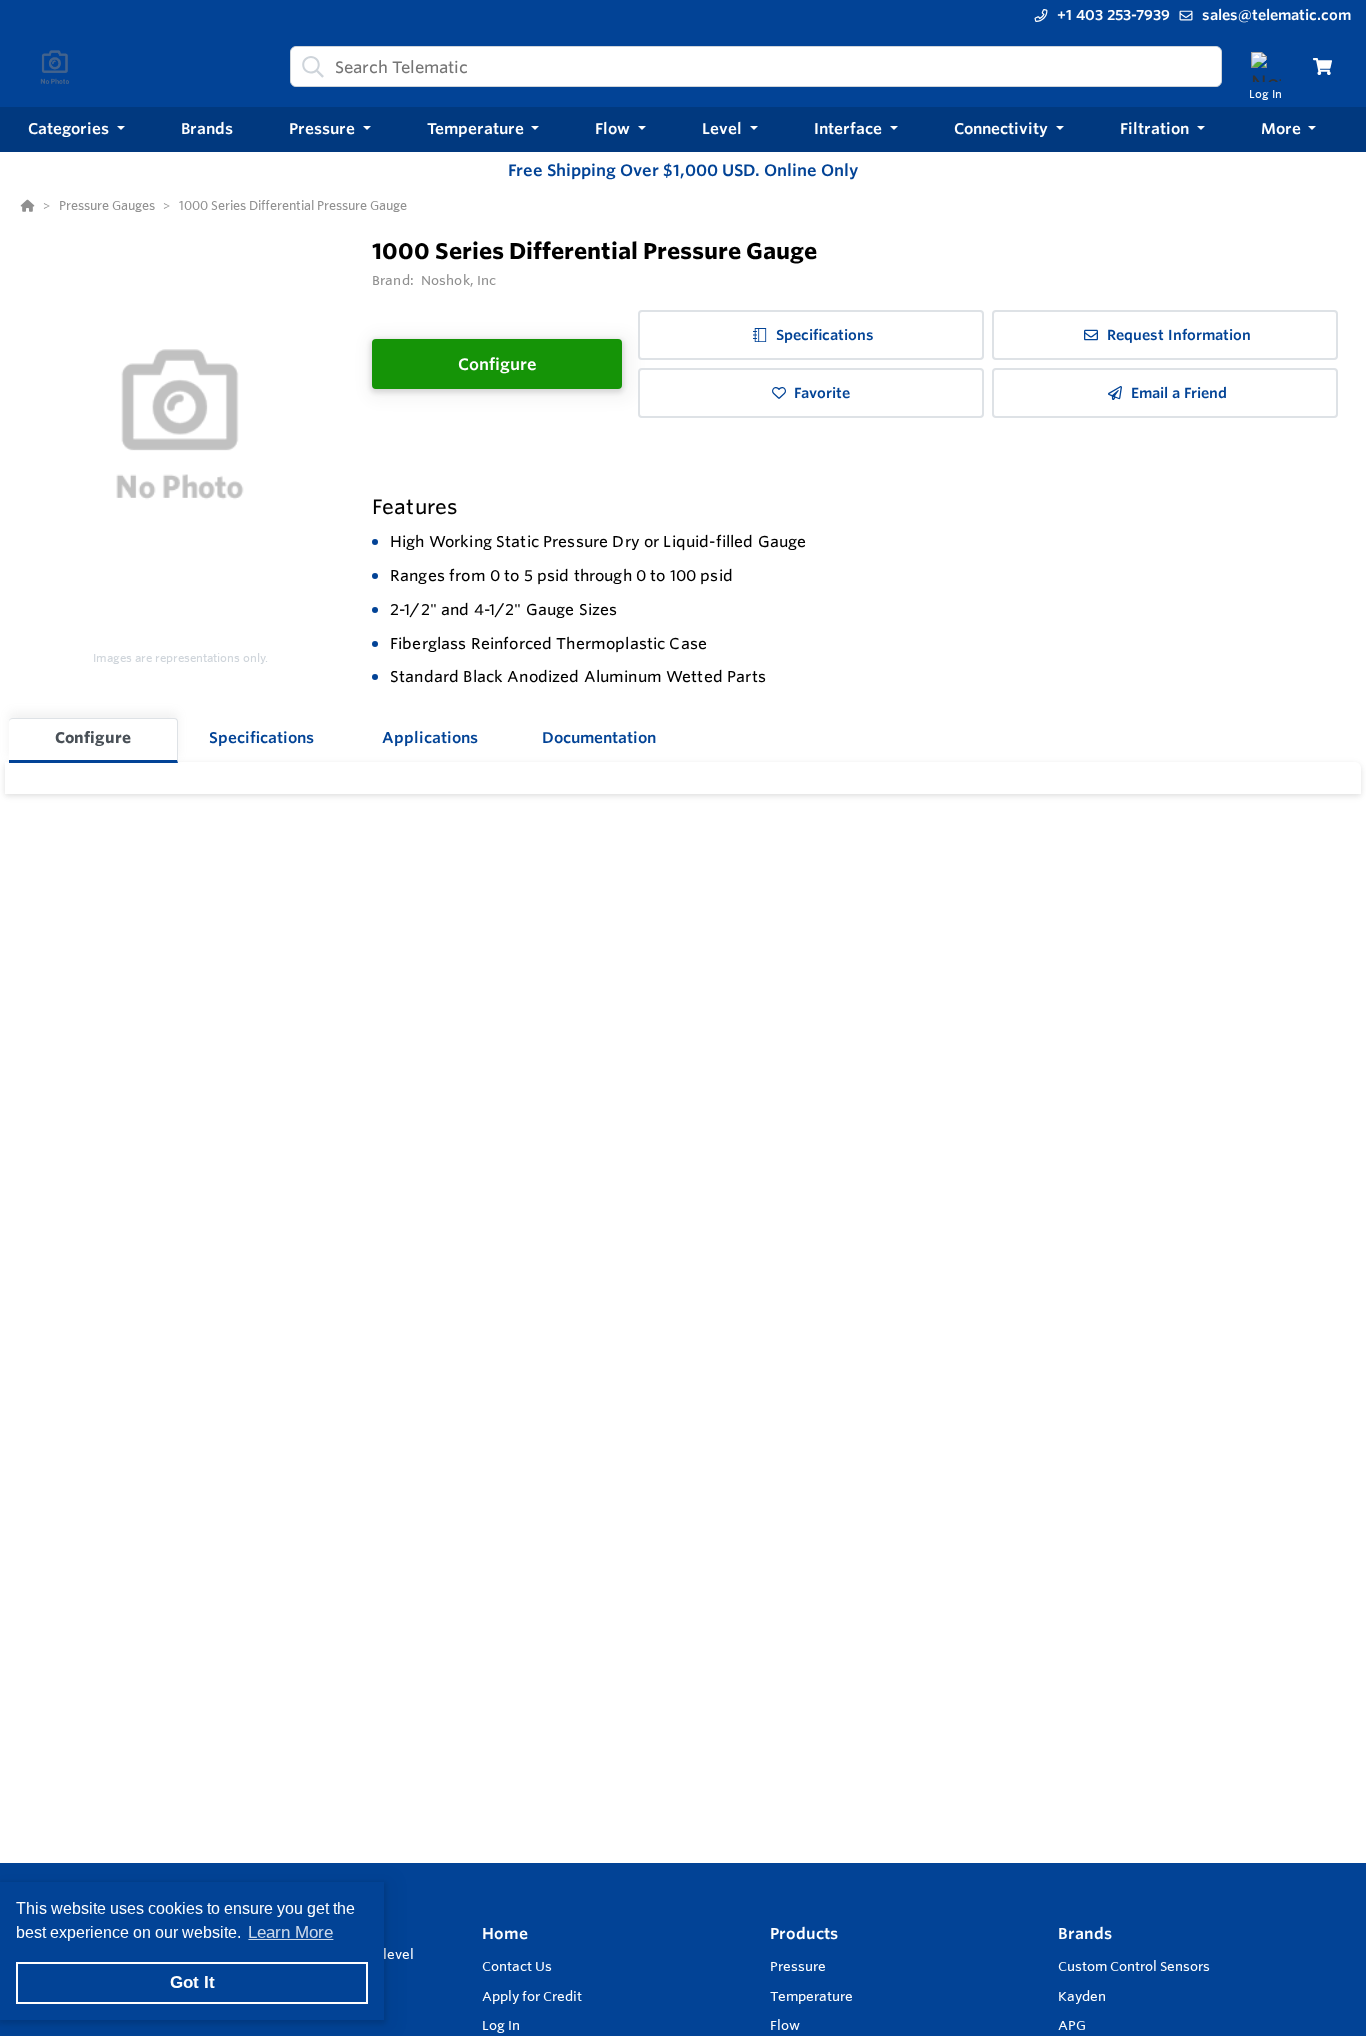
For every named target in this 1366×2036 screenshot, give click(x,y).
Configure (497, 364)
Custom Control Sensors (1134, 1966)
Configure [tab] (93, 737)
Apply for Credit (532, 1996)
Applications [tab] (430, 737)
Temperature (811, 1996)
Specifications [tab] (261, 737)
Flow (785, 2025)
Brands (1085, 1933)
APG (1072, 2025)
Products (804, 1933)
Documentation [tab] (599, 737)
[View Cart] (1322, 66)
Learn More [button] (290, 1932)
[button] (76, 129)
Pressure (798, 1966)
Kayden (1082, 1996)
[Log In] (1265, 66)
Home (505, 1933)
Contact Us (517, 1966)
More (1283, 128)
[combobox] (756, 66)
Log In (501, 2025)
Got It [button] (192, 1982)
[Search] (309, 67)
